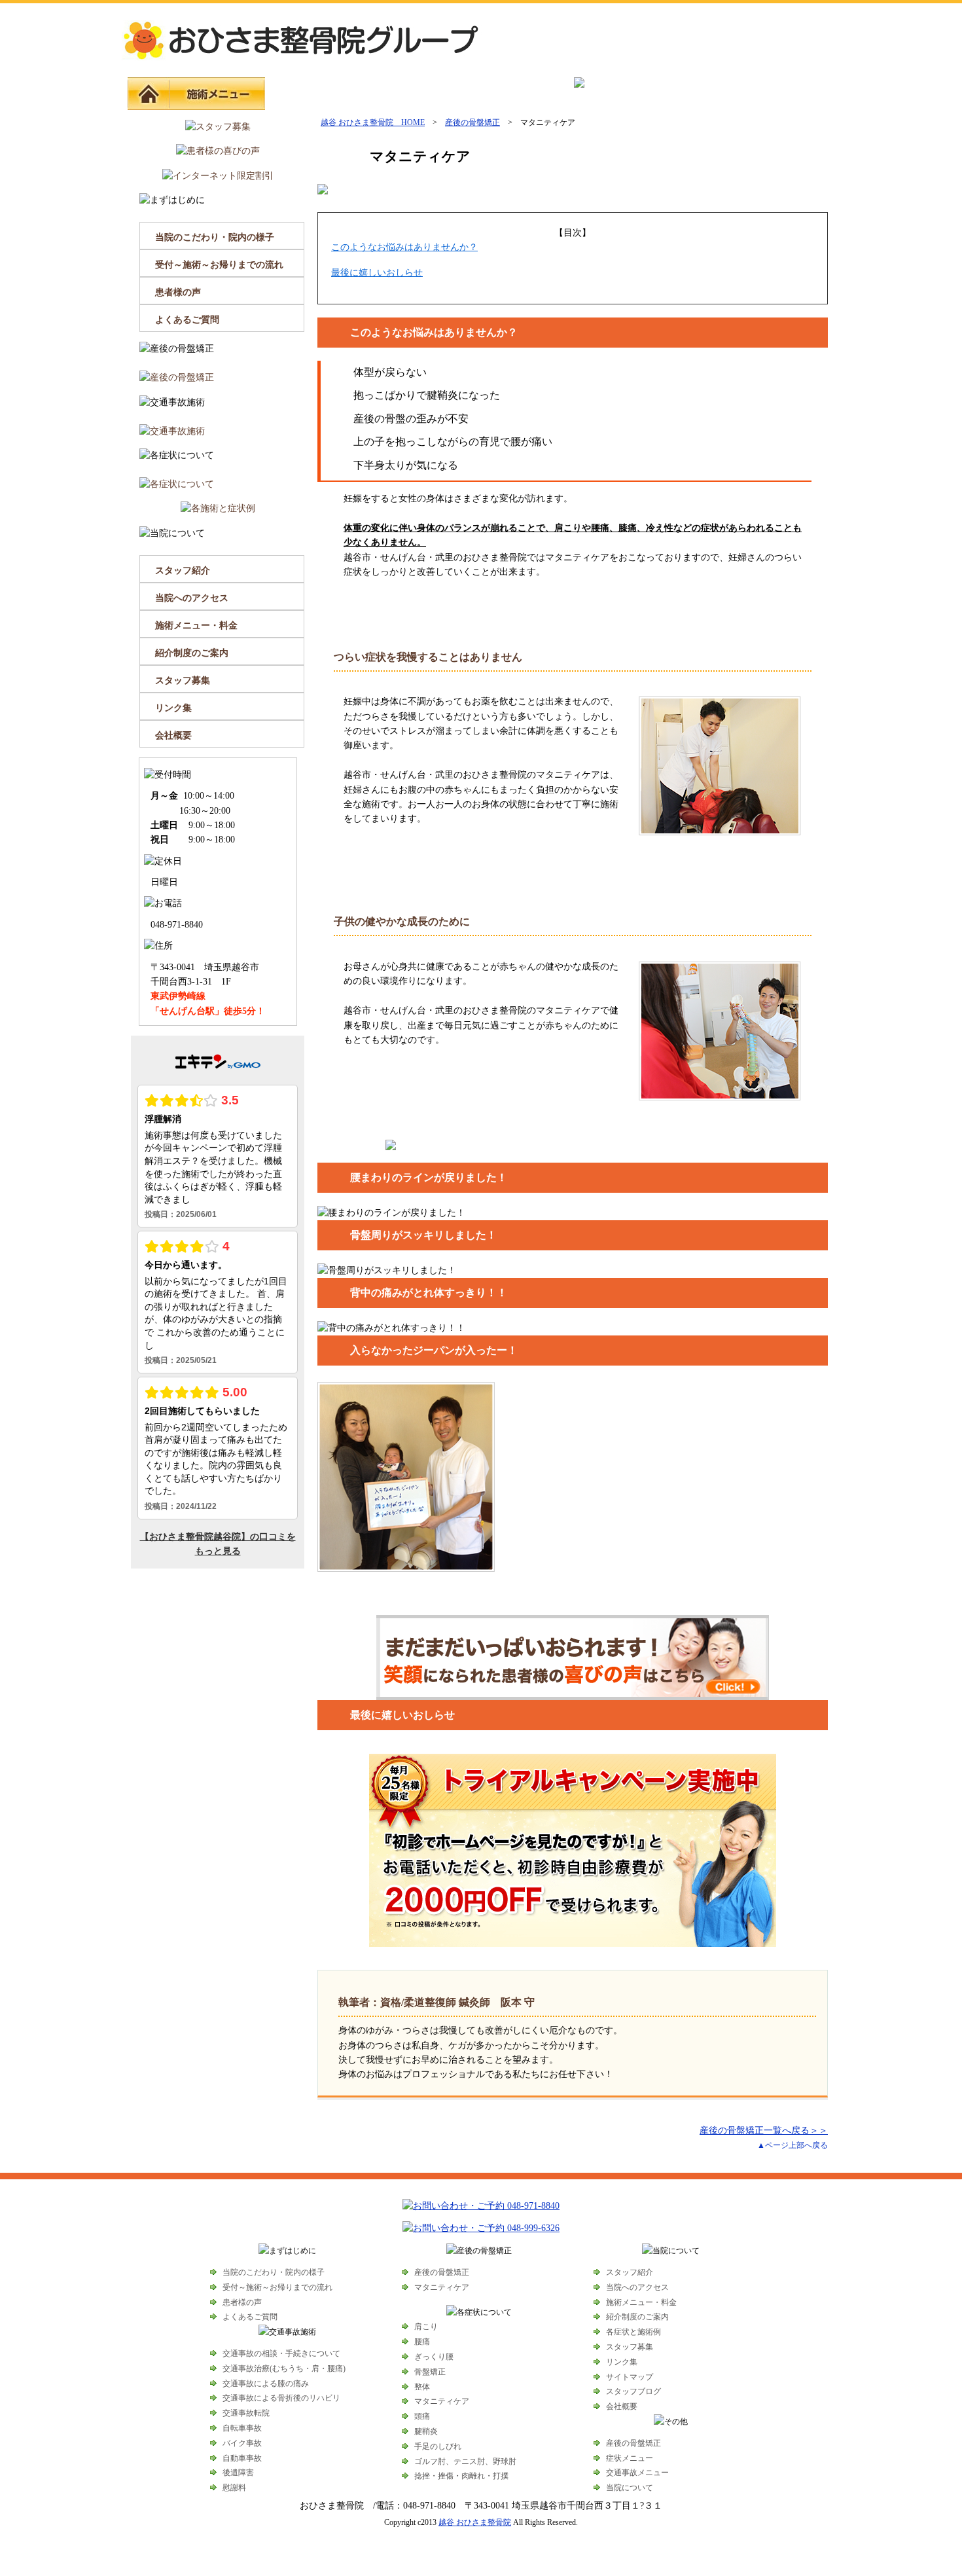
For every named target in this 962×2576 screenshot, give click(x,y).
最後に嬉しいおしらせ (377, 273)
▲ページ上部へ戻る (793, 2145)
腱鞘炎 (426, 2431)
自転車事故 (242, 2428)
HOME (149, 94)
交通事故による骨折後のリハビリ (281, 2398)
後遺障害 (238, 2473)
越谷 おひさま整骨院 (475, 2522)
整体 (422, 2387)
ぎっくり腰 (434, 2357)
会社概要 (173, 735)
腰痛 (422, 2342)
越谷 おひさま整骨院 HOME (373, 122)
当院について (787, 94)
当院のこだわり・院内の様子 (215, 237)
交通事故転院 (246, 2413)
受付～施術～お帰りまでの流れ (219, 265)
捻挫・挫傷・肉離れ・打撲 (461, 2476)
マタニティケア (442, 2287)
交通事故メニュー (502, 94)
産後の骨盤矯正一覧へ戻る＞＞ (764, 2131)
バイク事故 (242, 2443)
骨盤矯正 (430, 2372)
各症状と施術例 (633, 2332)
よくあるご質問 (187, 320)
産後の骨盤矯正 (312, 94)
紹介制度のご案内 (192, 653)
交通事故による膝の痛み (266, 2384)
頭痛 (422, 2416)
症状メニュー (407, 94)
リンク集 (173, 708)
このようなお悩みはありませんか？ (404, 247)
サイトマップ (630, 2377)
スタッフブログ (633, 2391)
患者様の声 (178, 292)
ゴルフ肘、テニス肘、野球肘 (465, 2461)
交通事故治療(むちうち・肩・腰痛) (284, 2368)
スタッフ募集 (183, 680)
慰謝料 (234, 2488)
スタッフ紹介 (183, 571)
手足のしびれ (438, 2446)
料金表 (692, 94)
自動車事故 (242, 2458)
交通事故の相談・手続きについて (281, 2353)
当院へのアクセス (192, 598)
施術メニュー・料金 (196, 626)
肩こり (426, 2327)
